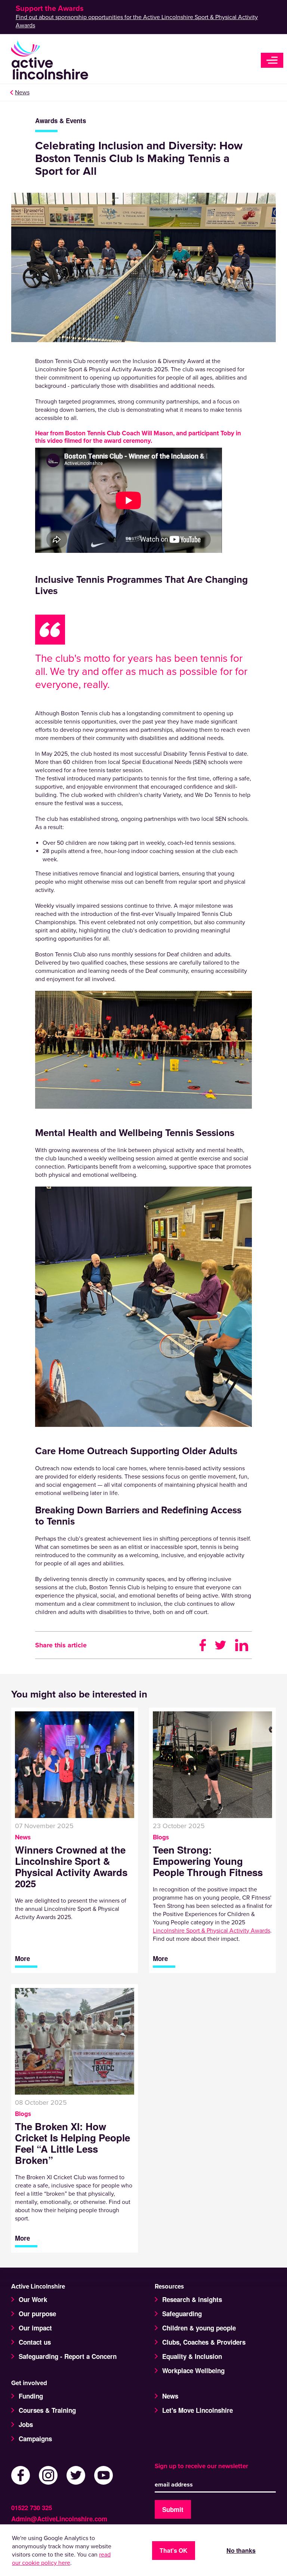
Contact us (35, 2342)
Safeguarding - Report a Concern (68, 2356)
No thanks (241, 2550)
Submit (173, 2509)
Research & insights (192, 2299)
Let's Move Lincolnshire (197, 2410)
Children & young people (199, 2328)
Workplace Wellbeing (193, 2371)
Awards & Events (61, 121)
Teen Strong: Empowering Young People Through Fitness (208, 1861)
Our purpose (37, 2314)
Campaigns (35, 2439)
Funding (31, 2396)
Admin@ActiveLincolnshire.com (59, 2519)
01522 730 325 (32, 2508)
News (22, 92)
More (22, 1959)
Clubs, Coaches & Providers (204, 2342)
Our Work (33, 2299)
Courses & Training (47, 2410)
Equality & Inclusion (192, 2356)
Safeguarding (182, 2314)
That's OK (174, 2550)
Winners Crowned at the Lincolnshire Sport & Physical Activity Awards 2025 (71, 1867)
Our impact (35, 2328)
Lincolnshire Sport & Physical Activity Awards (212, 1931)
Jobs (26, 2424)
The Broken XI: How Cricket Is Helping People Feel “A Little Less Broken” (72, 2143)
